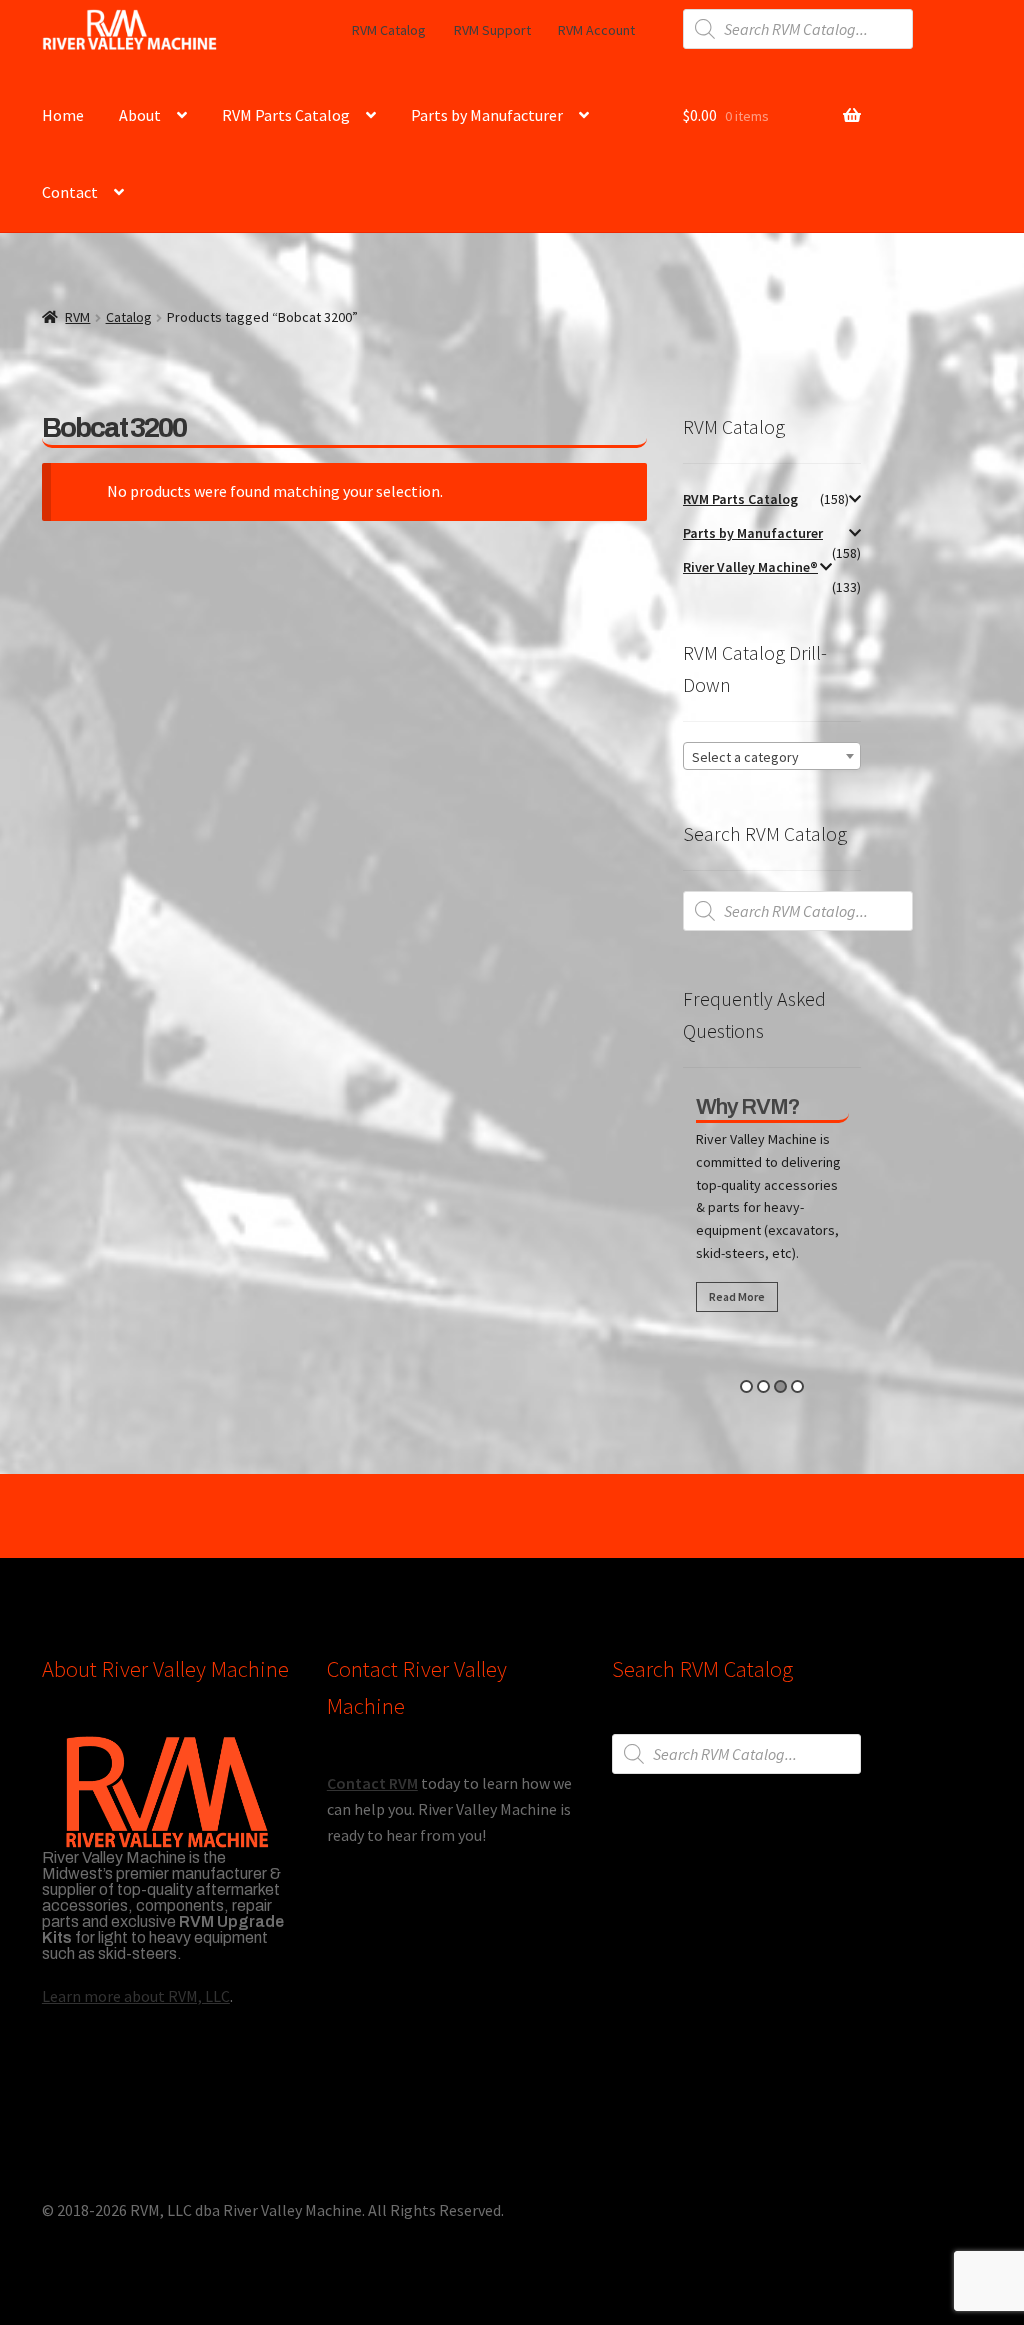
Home (63, 115)
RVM (77, 317)
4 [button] (797, 1386)
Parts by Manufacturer (487, 115)
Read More (737, 1296)
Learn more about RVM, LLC (136, 1996)
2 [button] (763, 1386)
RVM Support (492, 30)
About (140, 115)
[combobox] (772, 756)
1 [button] (746, 1386)
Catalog (129, 317)
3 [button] (780, 1386)
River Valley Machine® (750, 567)
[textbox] (772, 757)
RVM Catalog (389, 30)
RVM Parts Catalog (286, 115)
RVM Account (596, 30)
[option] (772, 1208)
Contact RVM (372, 1783)
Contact (70, 192)
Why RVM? (748, 1107)
